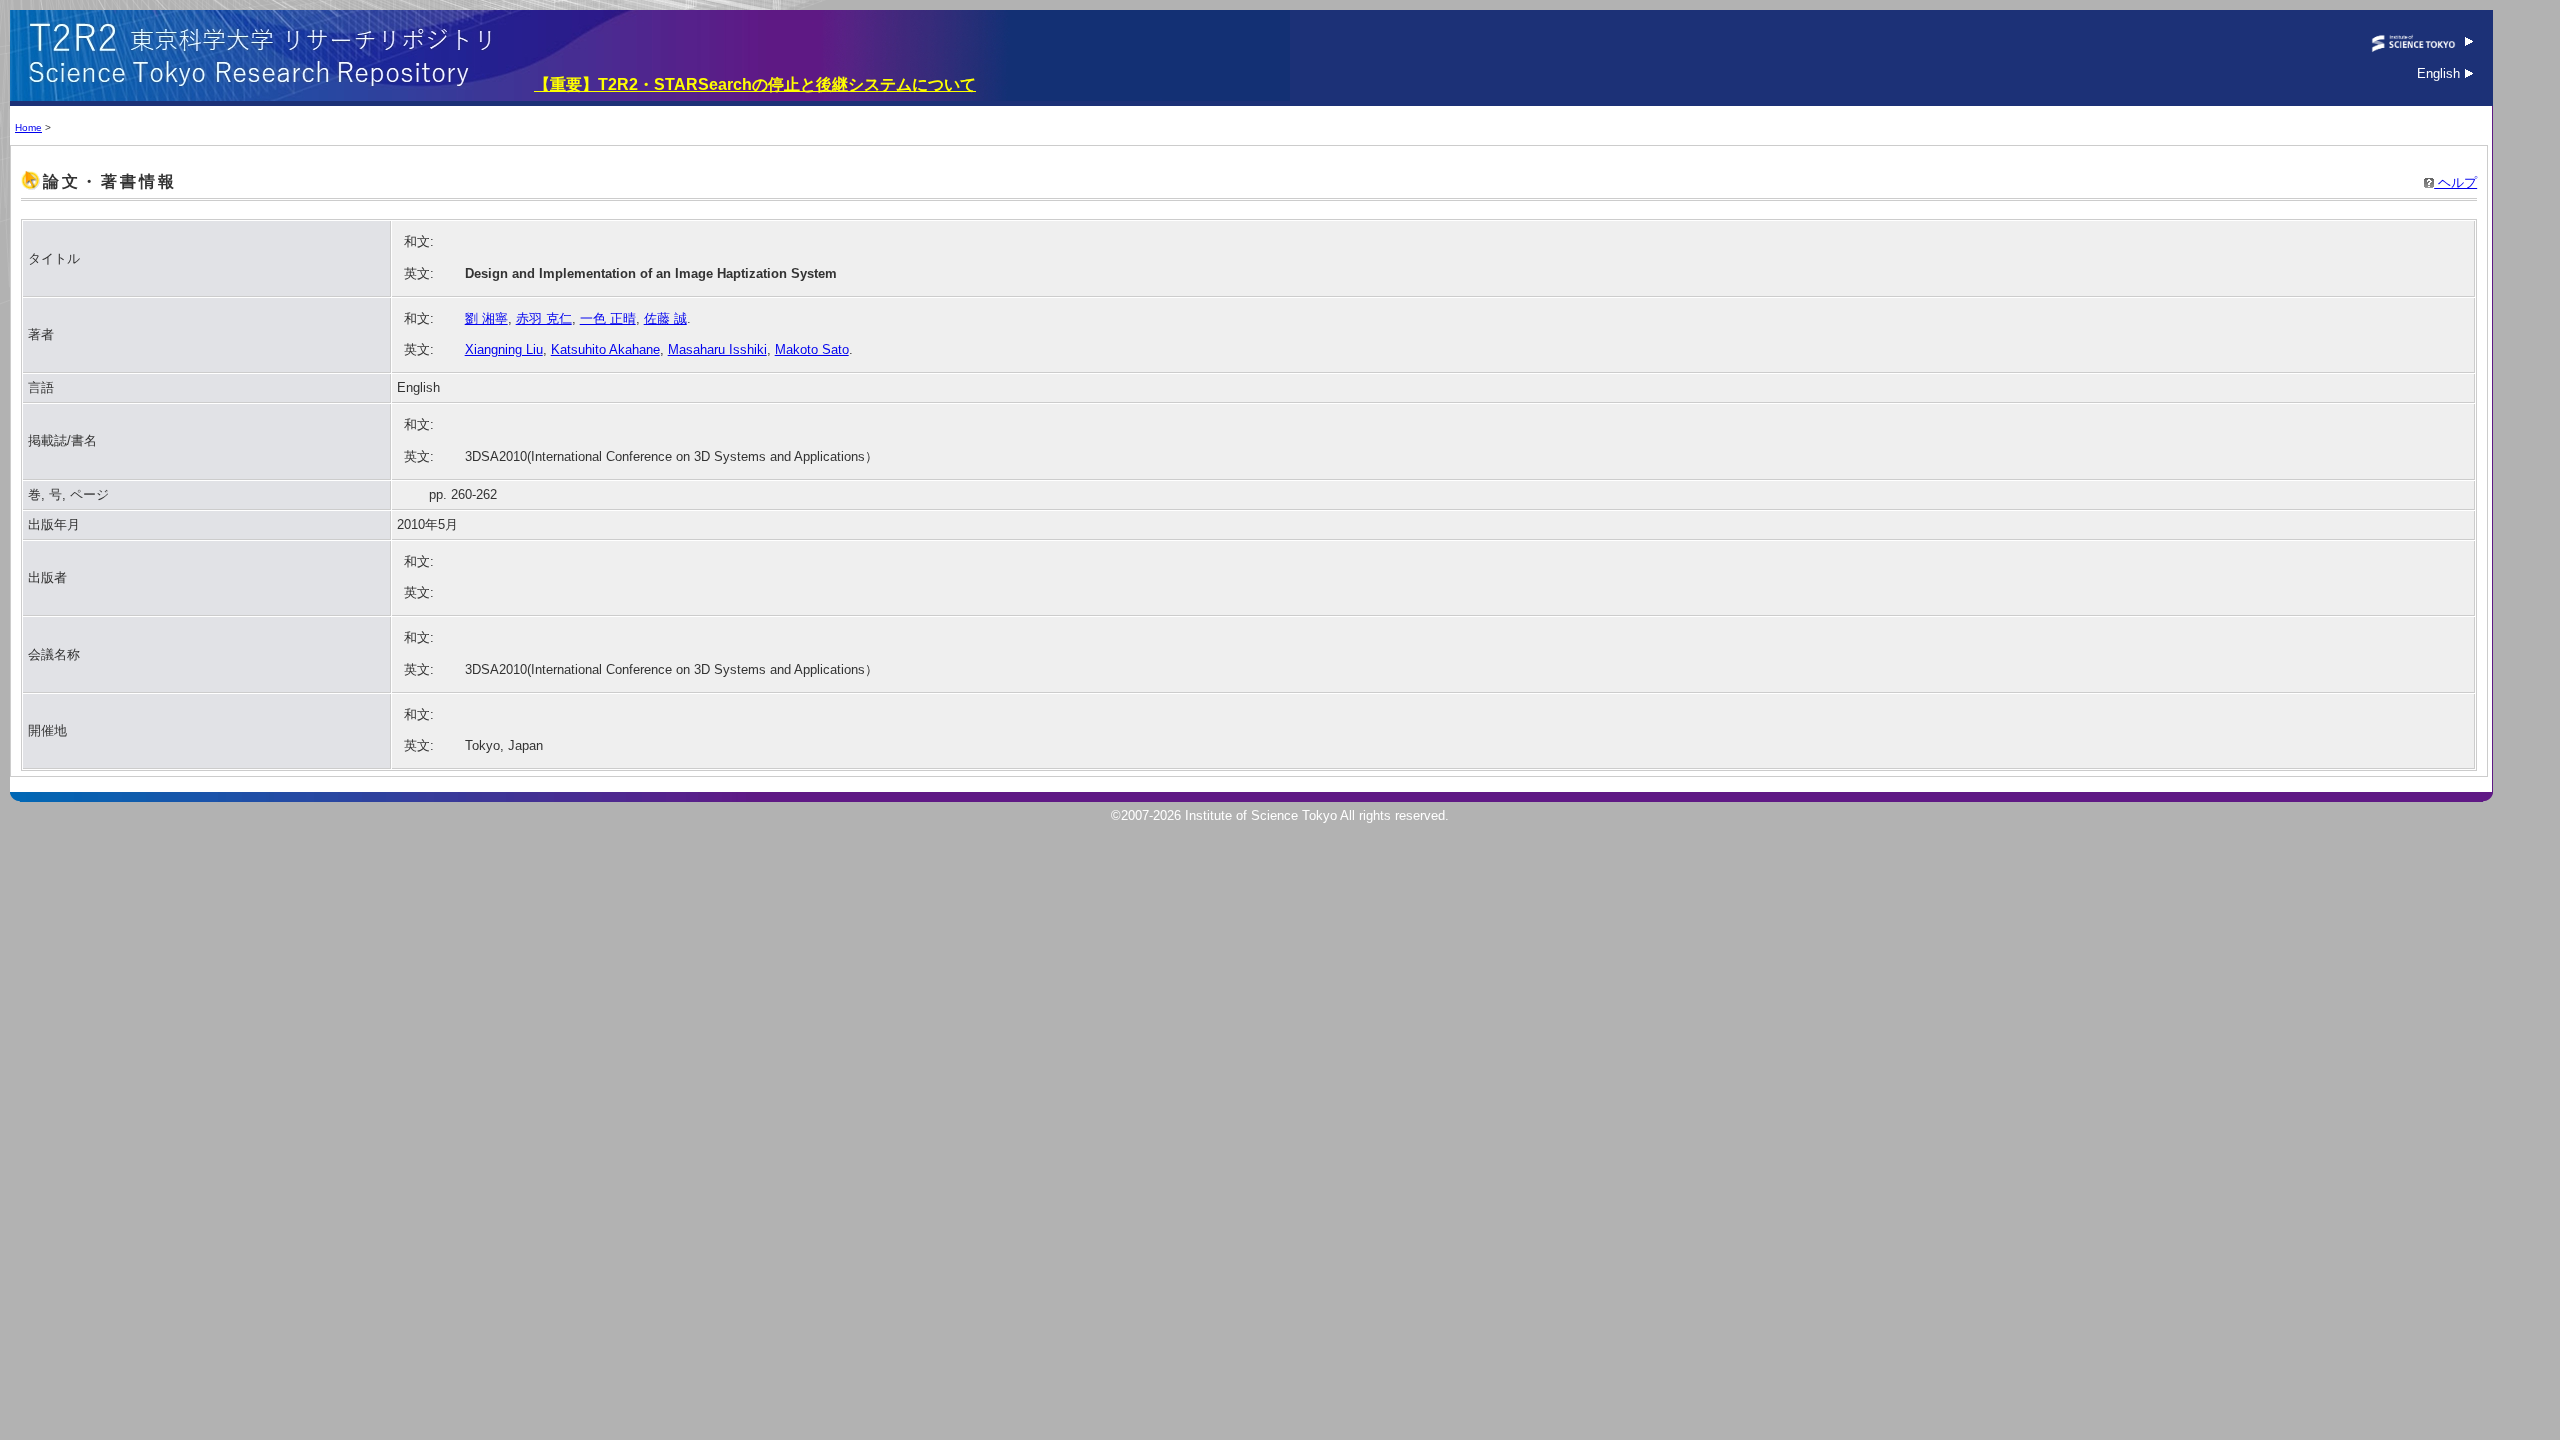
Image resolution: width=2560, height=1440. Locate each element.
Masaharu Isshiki (717, 349)
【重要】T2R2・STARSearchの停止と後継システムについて (755, 84)
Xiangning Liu (504, 349)
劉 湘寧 (486, 318)
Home (28, 127)
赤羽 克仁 (544, 318)
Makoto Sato (812, 349)
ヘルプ (2455, 182)
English (2440, 73)
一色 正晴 (608, 318)
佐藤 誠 (665, 318)
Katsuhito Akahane (605, 349)
